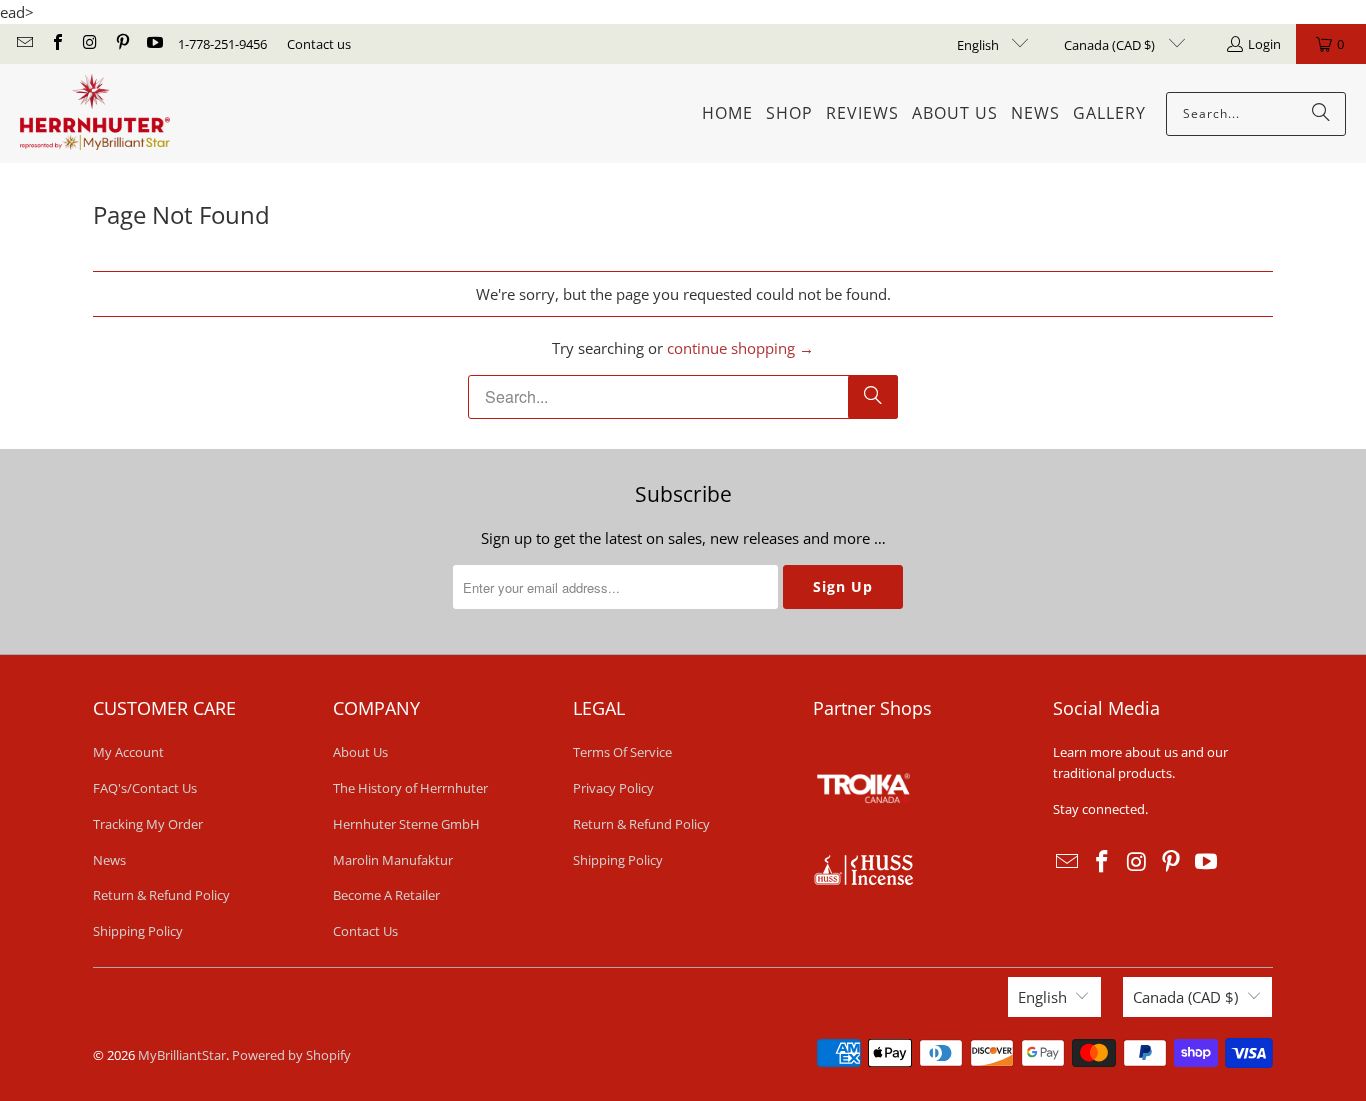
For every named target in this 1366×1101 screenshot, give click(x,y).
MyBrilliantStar (182, 1055)
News (109, 860)
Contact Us (365, 931)
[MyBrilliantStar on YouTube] (154, 44)
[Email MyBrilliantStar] (24, 44)
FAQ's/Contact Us (145, 788)
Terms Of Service (622, 752)
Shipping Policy (138, 931)
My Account (128, 752)
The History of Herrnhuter (410, 788)
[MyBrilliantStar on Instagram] (89, 44)
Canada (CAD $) (1111, 45)
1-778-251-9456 (222, 44)
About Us (360, 752)
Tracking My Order (148, 824)
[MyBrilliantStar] (95, 113)
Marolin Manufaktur (393, 860)
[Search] (1321, 114)
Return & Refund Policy (161, 895)
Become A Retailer (386, 895)
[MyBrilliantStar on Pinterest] (121, 44)
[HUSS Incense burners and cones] (863, 880)
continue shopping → (740, 348)
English (979, 45)
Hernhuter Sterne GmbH (406, 824)
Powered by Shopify (291, 1055)
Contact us (319, 44)
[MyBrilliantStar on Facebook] (56, 44)
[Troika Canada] (866, 843)
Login (1264, 44)
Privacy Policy (613, 788)
